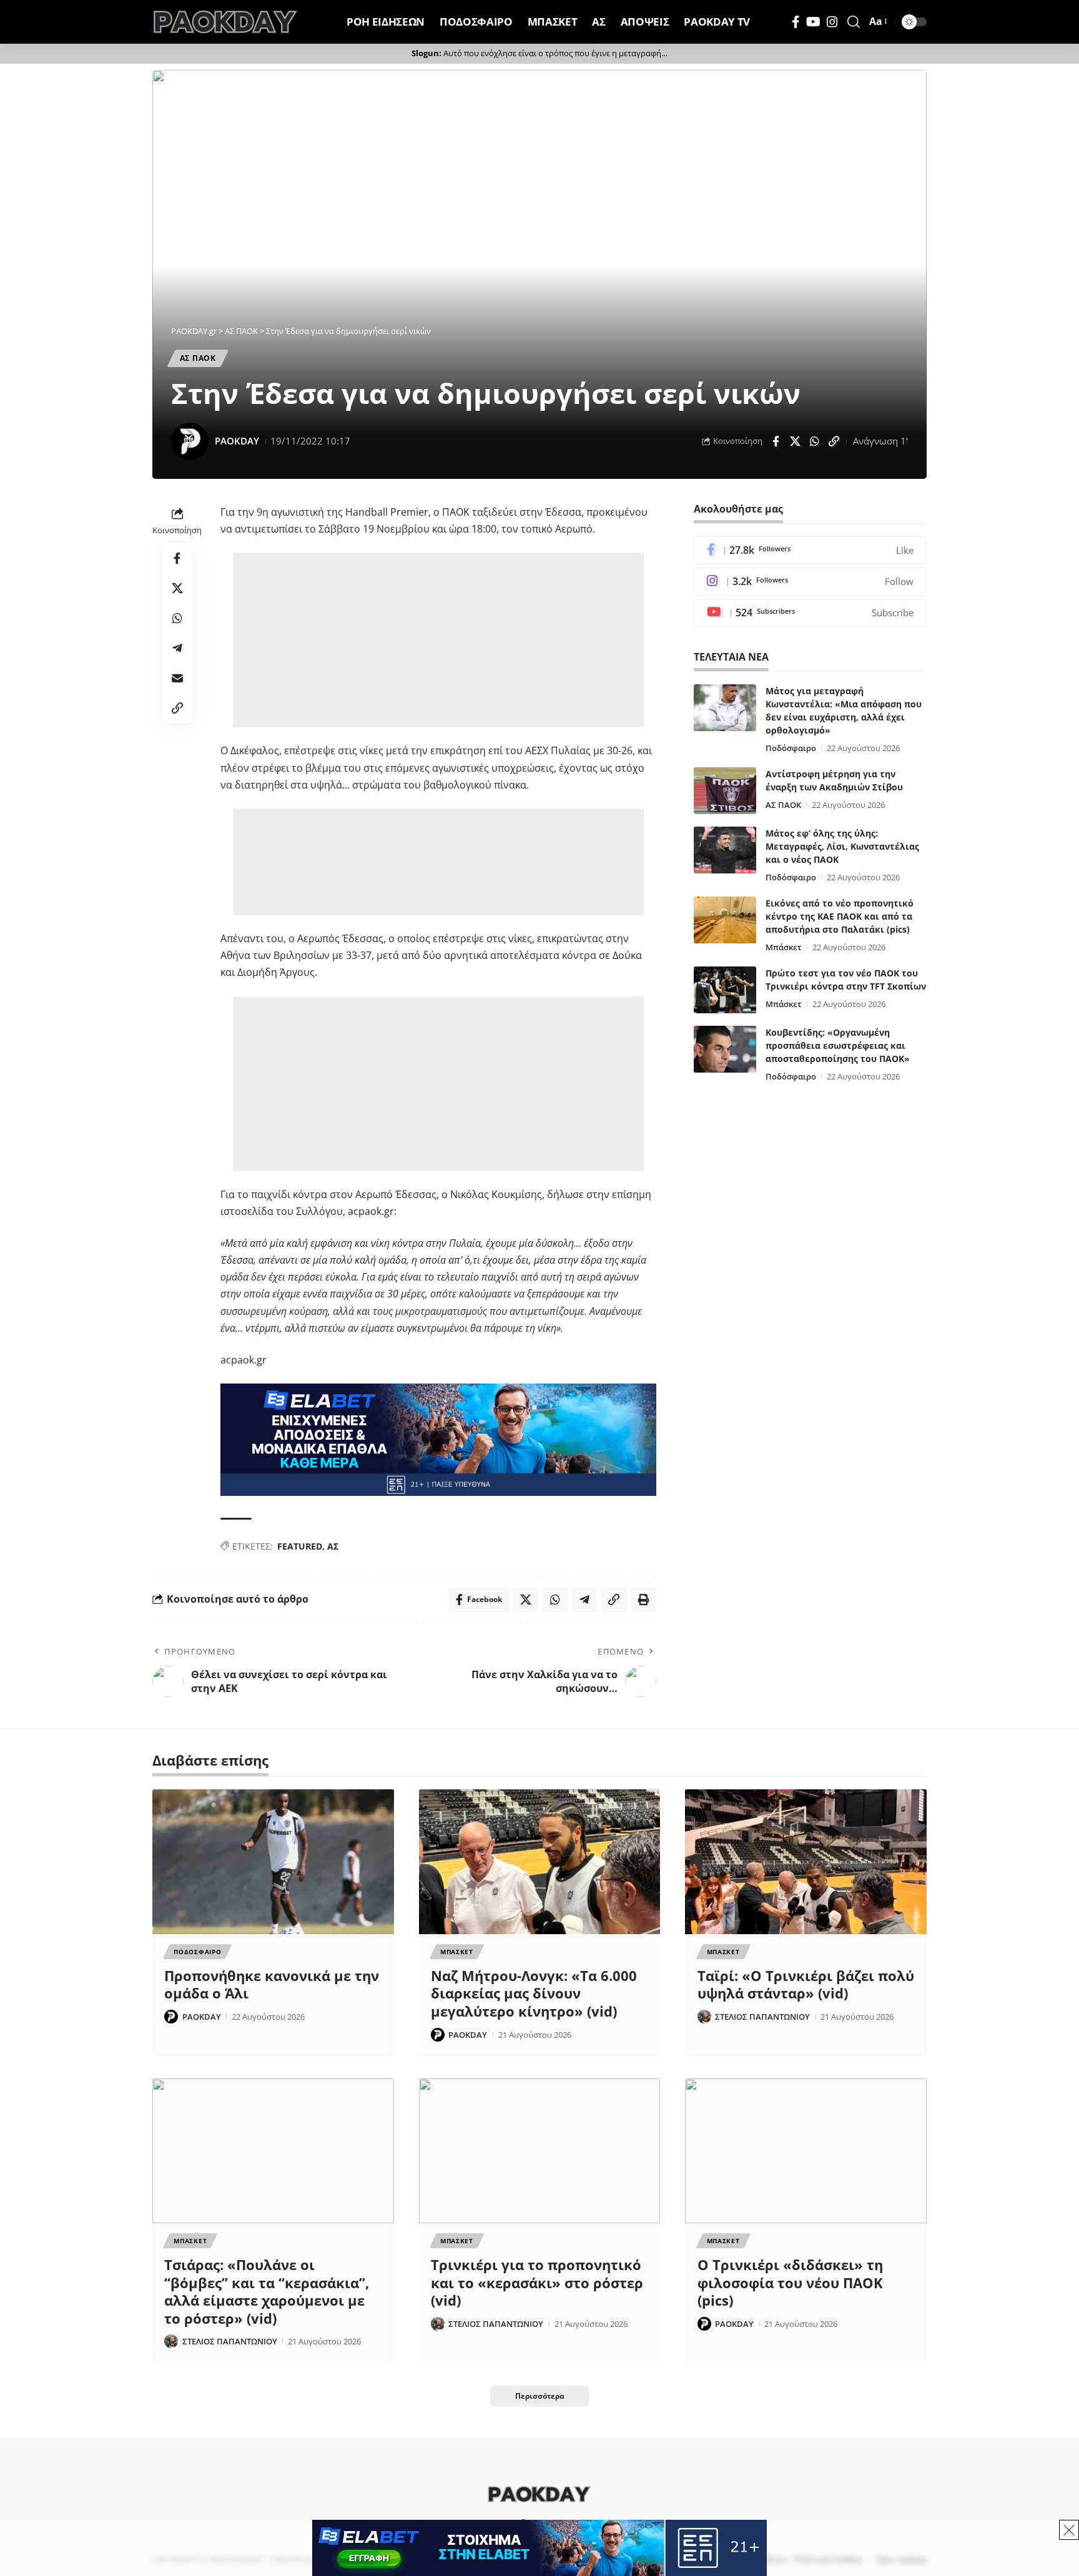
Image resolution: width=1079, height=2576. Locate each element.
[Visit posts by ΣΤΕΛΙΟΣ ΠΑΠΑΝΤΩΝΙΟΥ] (704, 2017)
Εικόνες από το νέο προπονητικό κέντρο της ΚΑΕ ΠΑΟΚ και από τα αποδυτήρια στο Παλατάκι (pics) (840, 916)
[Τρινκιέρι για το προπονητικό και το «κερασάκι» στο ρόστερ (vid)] (540, 2151)
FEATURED (300, 1546)
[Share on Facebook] (776, 441)
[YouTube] (813, 22)
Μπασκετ (457, 1952)
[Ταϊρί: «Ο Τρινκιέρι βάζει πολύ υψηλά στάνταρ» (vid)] (806, 1862)
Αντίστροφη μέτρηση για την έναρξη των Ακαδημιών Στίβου (834, 780)
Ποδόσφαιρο (791, 748)
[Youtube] (810, 613)
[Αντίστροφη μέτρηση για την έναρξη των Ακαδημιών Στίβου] (725, 791)
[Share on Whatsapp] (814, 441)
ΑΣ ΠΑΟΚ (198, 358)
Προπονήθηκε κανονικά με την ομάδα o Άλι (272, 1984)
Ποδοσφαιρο (197, 1952)
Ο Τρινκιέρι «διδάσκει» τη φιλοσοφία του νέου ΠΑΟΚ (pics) (790, 2282)
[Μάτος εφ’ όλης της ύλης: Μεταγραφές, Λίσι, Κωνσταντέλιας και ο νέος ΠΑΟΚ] (725, 850)
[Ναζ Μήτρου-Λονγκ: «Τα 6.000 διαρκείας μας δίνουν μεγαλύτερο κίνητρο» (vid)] (540, 1862)
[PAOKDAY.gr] (225, 22)
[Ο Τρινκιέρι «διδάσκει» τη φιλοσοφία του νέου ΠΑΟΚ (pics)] (806, 2151)
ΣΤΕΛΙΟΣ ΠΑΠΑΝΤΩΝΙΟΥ (762, 2017)
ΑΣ (333, 1546)
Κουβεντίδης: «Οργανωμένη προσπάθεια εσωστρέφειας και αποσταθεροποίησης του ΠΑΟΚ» (838, 1045)
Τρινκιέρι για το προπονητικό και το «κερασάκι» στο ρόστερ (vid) (537, 2282)
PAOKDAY (237, 441)
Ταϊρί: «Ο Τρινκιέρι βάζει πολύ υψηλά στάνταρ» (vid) (806, 1984)
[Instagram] (832, 22)
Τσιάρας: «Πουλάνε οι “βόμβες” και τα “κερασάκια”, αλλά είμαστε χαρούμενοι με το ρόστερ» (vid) (267, 2291)
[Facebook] (796, 22)
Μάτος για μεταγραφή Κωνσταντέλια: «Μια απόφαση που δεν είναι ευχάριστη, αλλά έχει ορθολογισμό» (844, 710)
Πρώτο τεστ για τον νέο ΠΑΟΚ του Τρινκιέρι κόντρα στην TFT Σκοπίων (846, 980)
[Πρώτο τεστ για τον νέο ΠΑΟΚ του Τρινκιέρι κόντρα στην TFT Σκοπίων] (725, 990)
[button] (854, 22)
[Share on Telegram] (177, 648)
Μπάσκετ (784, 947)
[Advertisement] (438, 640)
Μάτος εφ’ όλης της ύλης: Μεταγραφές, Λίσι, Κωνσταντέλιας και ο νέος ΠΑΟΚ (842, 846)
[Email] (177, 678)
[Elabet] (438, 1438)
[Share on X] (795, 441)
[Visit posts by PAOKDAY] (190, 441)
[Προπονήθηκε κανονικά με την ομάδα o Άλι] (273, 1862)
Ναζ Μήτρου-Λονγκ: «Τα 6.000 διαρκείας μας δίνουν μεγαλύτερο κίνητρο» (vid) (534, 1993)
